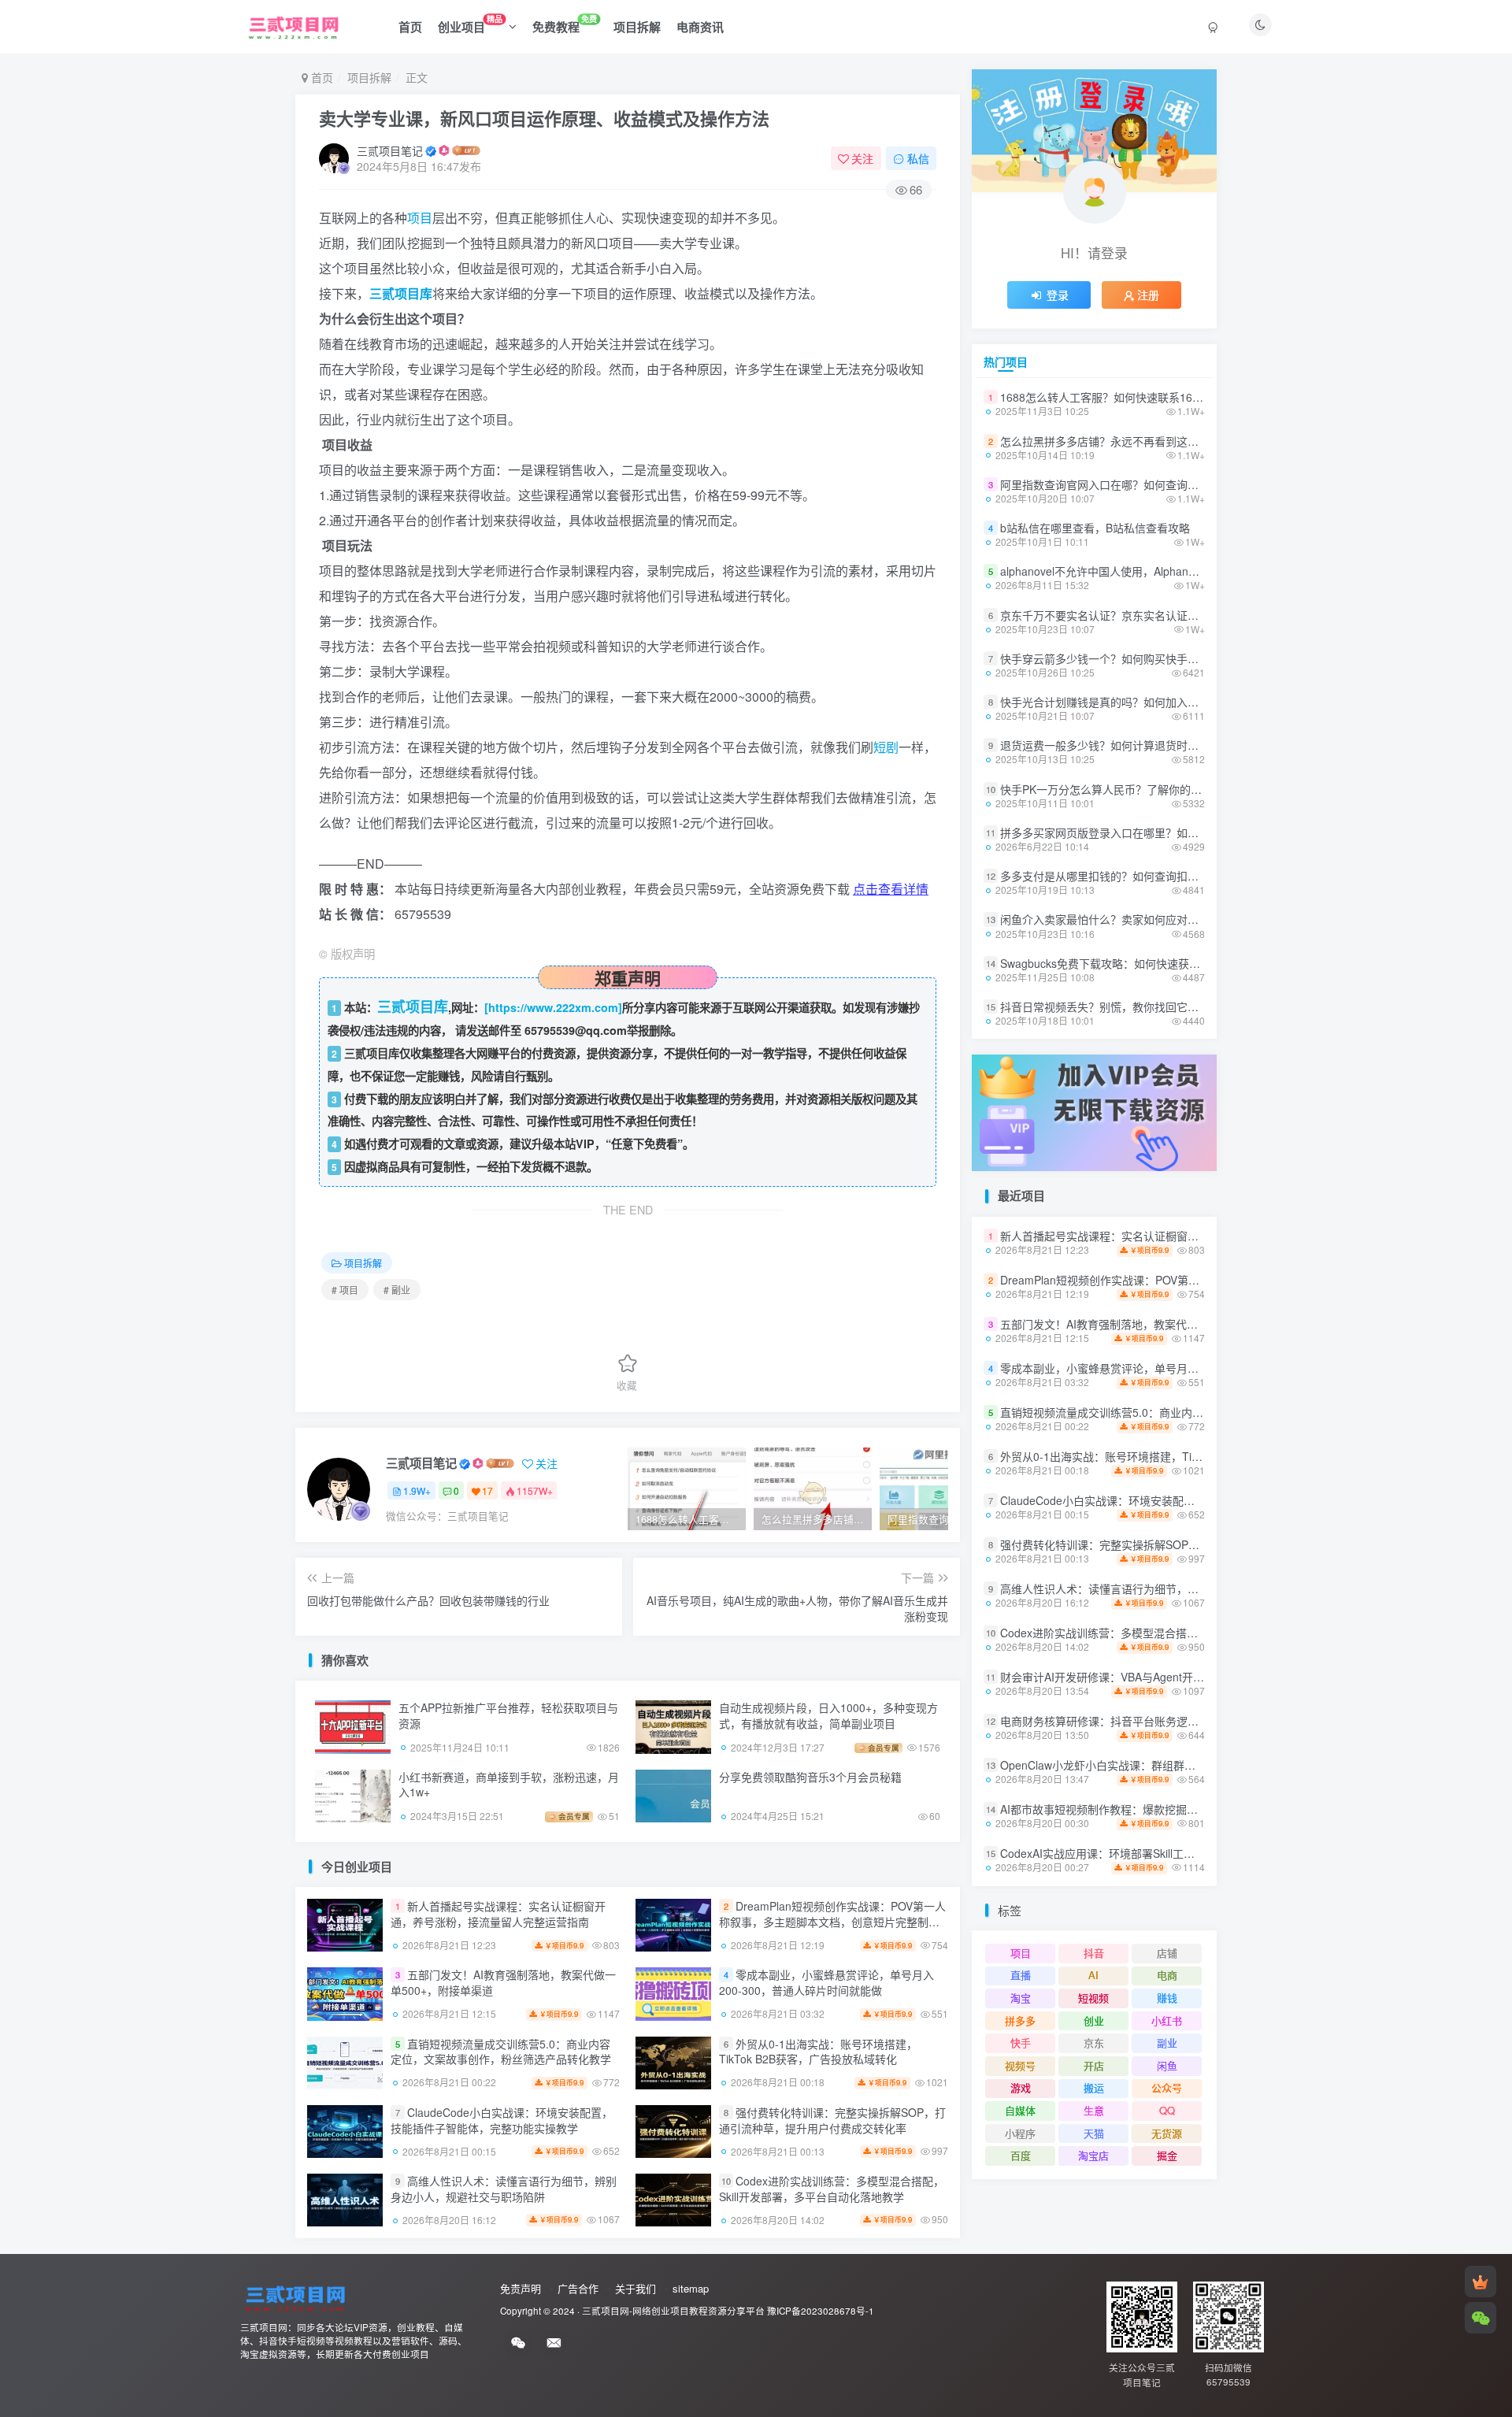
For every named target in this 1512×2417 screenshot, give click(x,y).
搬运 (1094, 2087)
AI (1093, 1975)
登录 (1058, 295)
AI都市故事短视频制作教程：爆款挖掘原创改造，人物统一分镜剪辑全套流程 (1187, 1809)
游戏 (1021, 2087)
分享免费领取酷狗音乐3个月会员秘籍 (810, 1777)
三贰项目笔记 (390, 150)
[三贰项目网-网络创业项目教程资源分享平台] (295, 2296)
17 (487, 1490)
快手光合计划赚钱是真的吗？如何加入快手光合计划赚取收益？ (1154, 702)
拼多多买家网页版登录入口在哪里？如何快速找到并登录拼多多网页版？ (1177, 832)
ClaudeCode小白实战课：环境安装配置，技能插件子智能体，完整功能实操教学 (502, 2120)
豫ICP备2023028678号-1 (821, 2311)
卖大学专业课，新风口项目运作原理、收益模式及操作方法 (544, 118)
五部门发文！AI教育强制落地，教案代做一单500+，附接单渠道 (503, 1983)
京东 (1094, 2043)
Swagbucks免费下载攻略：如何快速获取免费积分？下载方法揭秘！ (1166, 963)
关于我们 (636, 2288)
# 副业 (397, 1290)
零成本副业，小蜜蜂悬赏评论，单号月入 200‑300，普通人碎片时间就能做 (826, 1983)
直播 (1021, 1975)
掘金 (1167, 2155)
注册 (1148, 295)
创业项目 (470, 24)
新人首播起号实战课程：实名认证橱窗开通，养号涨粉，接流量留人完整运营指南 (498, 1914)
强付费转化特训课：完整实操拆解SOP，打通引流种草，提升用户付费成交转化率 (832, 2120)
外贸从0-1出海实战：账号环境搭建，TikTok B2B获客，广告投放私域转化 (818, 2052)
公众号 (1167, 2087)
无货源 (1167, 2133)
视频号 (1020, 2065)
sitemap (691, 2288)
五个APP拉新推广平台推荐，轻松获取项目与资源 (508, 1715)
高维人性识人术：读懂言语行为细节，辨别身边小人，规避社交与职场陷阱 (504, 2189)
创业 (1094, 1888)
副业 (1167, 2043)
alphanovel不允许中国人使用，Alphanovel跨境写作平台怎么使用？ (1165, 571)
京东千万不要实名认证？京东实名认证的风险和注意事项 (1138, 615)
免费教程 (565, 24)
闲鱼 (1167, 2065)
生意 (1094, 2110)
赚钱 (1167, 1998)
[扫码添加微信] (1480, 2318)
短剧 (886, 747)
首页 (410, 27)
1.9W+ (417, 1490)
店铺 (1167, 1953)
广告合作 (578, 2288)
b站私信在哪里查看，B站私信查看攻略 (1095, 528)
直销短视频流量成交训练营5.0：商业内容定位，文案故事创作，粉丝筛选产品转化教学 (501, 2052)
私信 (918, 158)
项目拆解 (637, 27)
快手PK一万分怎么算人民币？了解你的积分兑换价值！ (1134, 789)
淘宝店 (1093, 2155)
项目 (420, 218)
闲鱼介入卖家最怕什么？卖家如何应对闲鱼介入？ (1121, 920)
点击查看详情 (891, 889)
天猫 (1094, 2133)
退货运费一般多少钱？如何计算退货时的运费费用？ (1127, 745)
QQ (1167, 2110)
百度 (1021, 2155)
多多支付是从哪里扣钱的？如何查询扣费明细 (1110, 876)
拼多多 (1020, 1888)
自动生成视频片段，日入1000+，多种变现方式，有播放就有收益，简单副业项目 (828, 1715)
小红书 (1167, 1888)
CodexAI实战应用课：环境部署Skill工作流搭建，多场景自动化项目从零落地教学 (1197, 1853)
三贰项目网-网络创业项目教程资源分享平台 (673, 2311)
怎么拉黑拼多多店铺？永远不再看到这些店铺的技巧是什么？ (1149, 441)
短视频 (1093, 1998)
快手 (1021, 2043)
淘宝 (1021, 1998)
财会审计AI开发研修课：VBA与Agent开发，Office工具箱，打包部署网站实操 (1188, 1677)
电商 (1167, 1975)
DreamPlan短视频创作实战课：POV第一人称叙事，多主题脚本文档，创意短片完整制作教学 (832, 1921)
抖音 (1094, 1953)
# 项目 (345, 1290)
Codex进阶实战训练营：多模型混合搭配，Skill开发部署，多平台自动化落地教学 (832, 2189)
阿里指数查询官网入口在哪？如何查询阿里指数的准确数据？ (1149, 484)
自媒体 (1020, 2110)
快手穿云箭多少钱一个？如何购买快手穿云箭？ (1116, 658)
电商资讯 (700, 27)
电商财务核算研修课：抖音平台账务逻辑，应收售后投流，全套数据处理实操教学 (1199, 1721)
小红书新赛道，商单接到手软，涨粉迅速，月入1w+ (509, 1785)
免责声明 (521, 2288)
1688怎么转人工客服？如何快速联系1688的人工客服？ (1136, 397)
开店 (1094, 2065)
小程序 (1020, 2133)
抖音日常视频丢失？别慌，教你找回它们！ (1105, 1006)
